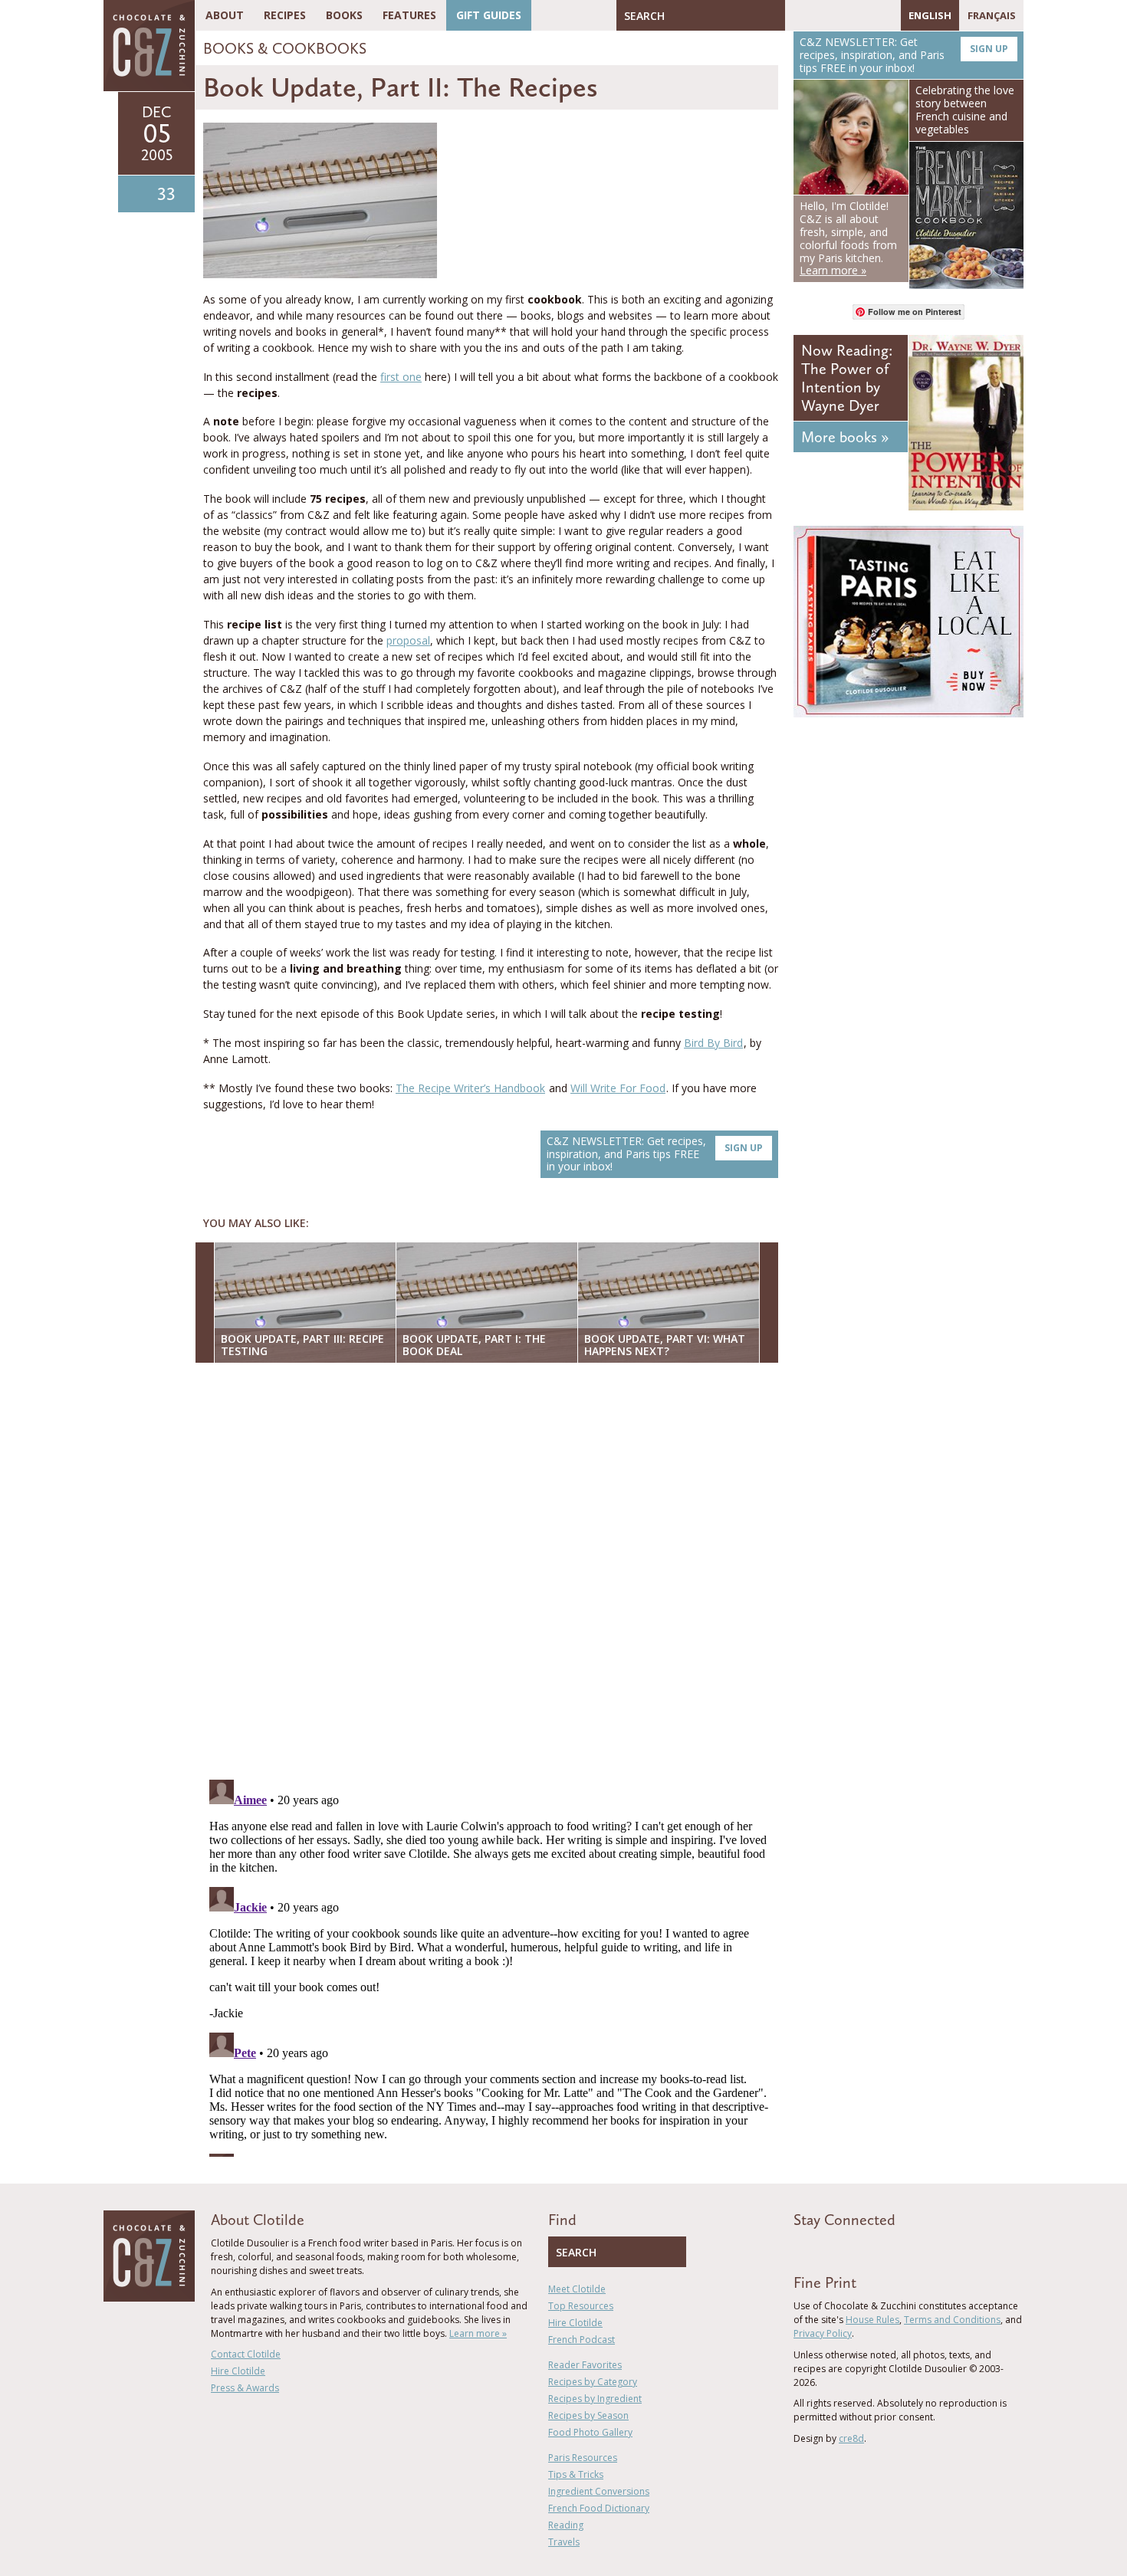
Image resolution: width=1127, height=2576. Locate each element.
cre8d (851, 2438)
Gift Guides (489, 15)
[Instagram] (863, 15)
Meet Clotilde (577, 2289)
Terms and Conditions (952, 2320)
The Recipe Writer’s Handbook (470, 1088)
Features (409, 15)
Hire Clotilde (238, 2371)
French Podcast (582, 2340)
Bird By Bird (713, 1043)
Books (344, 15)
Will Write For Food (618, 1088)
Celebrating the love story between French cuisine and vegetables (965, 109)
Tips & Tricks (576, 2474)
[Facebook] (797, 15)
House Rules (872, 2320)
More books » (845, 437)
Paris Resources (583, 2458)
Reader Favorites (585, 2365)
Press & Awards (245, 2388)
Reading (566, 2525)
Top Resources (581, 2306)
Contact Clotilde (246, 2354)
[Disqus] (491, 1573)
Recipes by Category (593, 2382)
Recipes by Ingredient (595, 2399)
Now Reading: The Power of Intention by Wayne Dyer (847, 378)
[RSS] (886, 15)
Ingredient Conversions (599, 2491)
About (225, 15)
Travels (564, 2542)
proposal (408, 640)
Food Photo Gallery (590, 2432)
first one (401, 377)
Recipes (285, 15)
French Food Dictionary (599, 2508)
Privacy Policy (823, 2333)
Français (992, 15)
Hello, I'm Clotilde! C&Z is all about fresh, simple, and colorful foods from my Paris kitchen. (848, 238)
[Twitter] (819, 15)
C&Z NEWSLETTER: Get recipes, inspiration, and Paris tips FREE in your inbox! (655, 1154)
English (930, 15)
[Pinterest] (841, 15)
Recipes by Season (588, 2415)
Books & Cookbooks (285, 48)
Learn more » (478, 2333)
